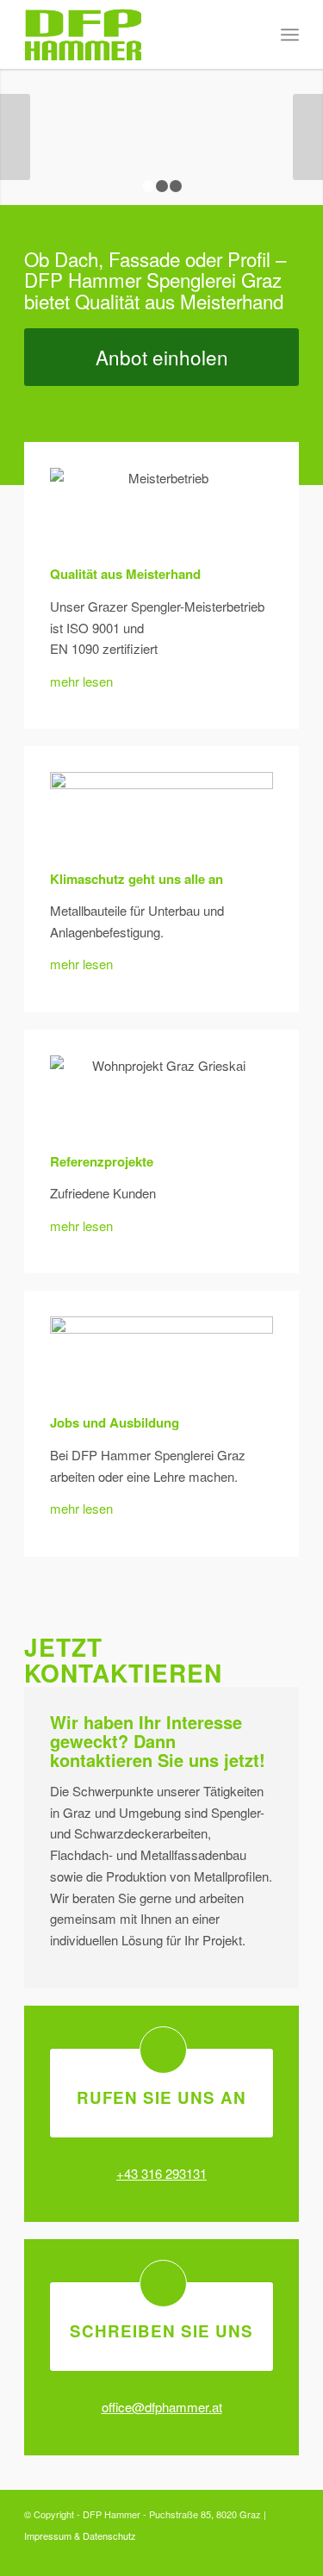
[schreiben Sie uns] (163, 2284)
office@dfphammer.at (162, 2407)
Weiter (308, 137)
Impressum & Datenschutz (80, 2536)
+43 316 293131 (161, 2173)
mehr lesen (81, 681)
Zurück (15, 137)
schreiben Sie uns (161, 2331)
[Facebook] (286, 2554)
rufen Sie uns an (161, 2097)
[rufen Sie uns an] (163, 2050)
